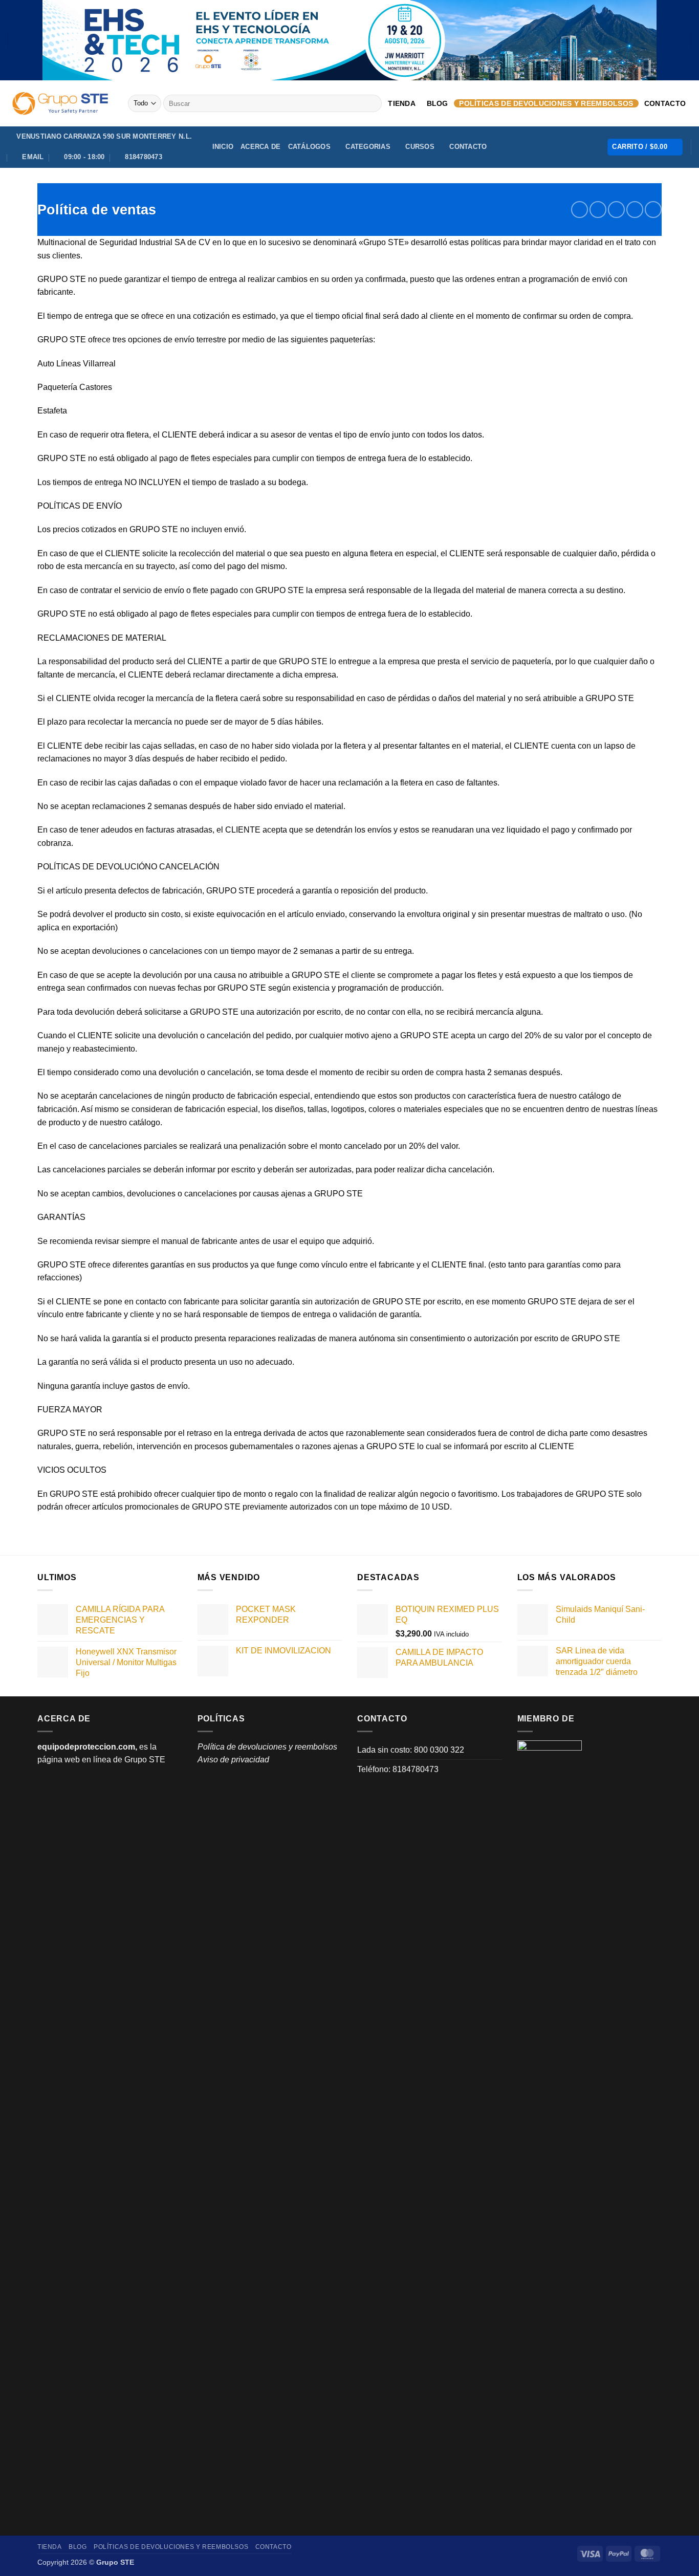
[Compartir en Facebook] (580, 210)
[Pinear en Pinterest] (635, 210)
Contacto (665, 103)
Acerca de (260, 147)
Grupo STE (145, 1760)
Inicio (223, 147)
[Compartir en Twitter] (598, 210)
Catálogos (309, 147)
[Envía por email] (616, 210)
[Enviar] (372, 103)
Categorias (368, 147)
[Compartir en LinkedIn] (653, 210)
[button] (645, 147)
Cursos (420, 147)
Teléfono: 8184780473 (398, 1769)
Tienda (402, 103)
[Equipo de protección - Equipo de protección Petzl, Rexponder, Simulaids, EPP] (60, 103)
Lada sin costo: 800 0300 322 (411, 1750)
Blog (438, 103)
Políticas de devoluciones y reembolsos (546, 103)
